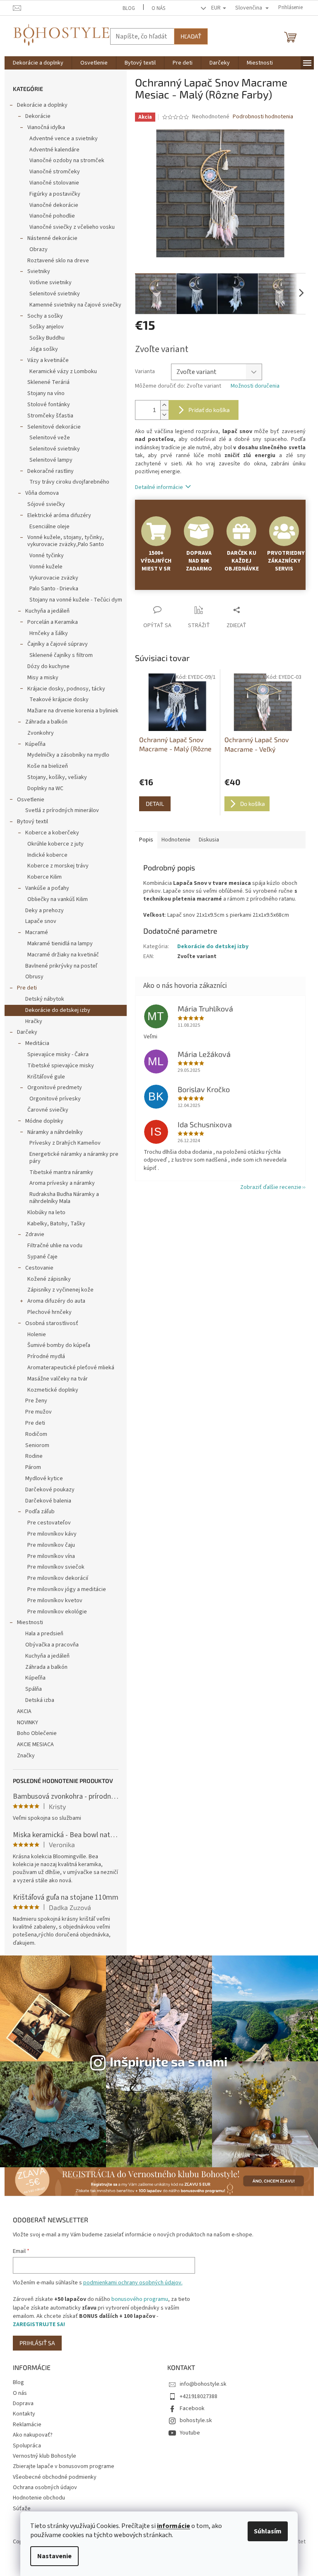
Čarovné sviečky (48, 1110)
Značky (26, 1756)
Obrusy (34, 977)
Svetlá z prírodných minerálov (62, 810)
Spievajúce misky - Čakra (58, 1054)
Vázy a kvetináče (48, 360)
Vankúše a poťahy (47, 888)
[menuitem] (38, 63)
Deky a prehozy (45, 911)
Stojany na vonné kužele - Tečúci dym (76, 600)
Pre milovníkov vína (51, 1556)
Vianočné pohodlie (52, 216)
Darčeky (27, 1032)
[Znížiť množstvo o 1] (164, 415)
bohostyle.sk (196, 2420)
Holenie (37, 1335)
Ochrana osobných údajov (45, 2487)
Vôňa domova (42, 493)
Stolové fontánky (49, 405)
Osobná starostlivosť (52, 1323)
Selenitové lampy (51, 460)
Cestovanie (39, 1268)
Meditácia (37, 1043)
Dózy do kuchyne (48, 666)
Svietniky (39, 271)
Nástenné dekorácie (52, 238)
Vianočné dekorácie (54, 205)
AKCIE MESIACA (35, 1744)
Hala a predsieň (44, 1634)
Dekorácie (38, 116)
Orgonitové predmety (55, 1088)
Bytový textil (33, 822)
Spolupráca (27, 2446)
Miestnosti (30, 1622)
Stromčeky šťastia (50, 416)
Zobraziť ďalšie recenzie (271, 1187)
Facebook (192, 2408)
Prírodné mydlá (46, 1356)
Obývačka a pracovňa (52, 1645)
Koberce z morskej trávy (58, 866)
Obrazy (39, 249)
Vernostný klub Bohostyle (45, 2456)
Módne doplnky (44, 1121)
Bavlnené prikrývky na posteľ (61, 966)
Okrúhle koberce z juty (55, 844)
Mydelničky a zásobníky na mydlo (68, 755)
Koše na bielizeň (48, 766)
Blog (129, 8)
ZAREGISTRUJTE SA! (39, 2324)
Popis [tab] (146, 840)
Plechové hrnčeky (49, 1312)
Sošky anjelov (47, 327)
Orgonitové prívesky (55, 1099)
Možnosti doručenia (255, 386)
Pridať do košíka (209, 410)
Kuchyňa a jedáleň (47, 611)
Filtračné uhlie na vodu (55, 1246)
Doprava (23, 2403)
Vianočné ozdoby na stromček (67, 161)
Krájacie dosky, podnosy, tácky (66, 689)
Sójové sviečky (46, 504)
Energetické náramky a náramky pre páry (74, 1158)
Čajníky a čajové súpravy (58, 644)
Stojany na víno (46, 393)
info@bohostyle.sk (203, 2384)
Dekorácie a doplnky (42, 105)
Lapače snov (41, 921)
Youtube (190, 2433)
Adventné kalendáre (54, 150)
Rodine (34, 1456)
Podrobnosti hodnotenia (263, 117)
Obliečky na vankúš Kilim (58, 899)
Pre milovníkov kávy (52, 1534)
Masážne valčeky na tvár (58, 1379)
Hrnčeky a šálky (49, 633)
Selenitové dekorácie (54, 427)
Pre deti (27, 988)
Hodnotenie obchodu (39, 2498)
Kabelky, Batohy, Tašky (56, 1224)
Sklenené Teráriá (48, 382)
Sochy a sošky (45, 316)
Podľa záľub (40, 1512)
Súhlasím (268, 2531)
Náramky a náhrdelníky (55, 1132)
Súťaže (22, 2509)
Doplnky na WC (45, 788)
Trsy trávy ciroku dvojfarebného (69, 482)
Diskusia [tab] (209, 840)
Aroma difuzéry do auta (56, 1301)
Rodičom (36, 1434)
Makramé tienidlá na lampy (60, 944)
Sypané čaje (42, 1257)
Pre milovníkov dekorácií (58, 1578)
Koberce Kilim (45, 877)
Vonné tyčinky (47, 556)
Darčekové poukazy (50, 1490)
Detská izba (40, 1700)
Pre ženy (36, 1401)
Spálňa (34, 1689)
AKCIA (24, 1711)
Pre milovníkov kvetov (55, 1601)
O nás (158, 8)
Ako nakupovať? (33, 2435)
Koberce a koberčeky (52, 833)
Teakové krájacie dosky (59, 700)
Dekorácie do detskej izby (58, 1010)
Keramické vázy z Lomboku (63, 371)
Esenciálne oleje (49, 527)
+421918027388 (199, 2396)
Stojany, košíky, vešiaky (57, 777)
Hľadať (191, 36)
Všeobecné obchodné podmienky (55, 2477)
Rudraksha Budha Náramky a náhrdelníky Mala (64, 1198)
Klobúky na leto (46, 1213)
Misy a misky (43, 678)
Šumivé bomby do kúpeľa (59, 1345)
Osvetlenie (31, 800)
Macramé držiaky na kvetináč (63, 955)
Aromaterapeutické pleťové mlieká (71, 1368)
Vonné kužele (46, 567)
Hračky (34, 1021)
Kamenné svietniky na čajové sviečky (75, 305)
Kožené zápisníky (49, 1279)
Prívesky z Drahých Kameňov (65, 1143)
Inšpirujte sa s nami (169, 2061)
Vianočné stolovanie (54, 183)
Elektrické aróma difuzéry (59, 515)
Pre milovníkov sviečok (56, 1567)
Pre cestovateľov (49, 1523)
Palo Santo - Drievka (54, 589)
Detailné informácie (159, 487)
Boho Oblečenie (37, 1733)
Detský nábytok (45, 999)
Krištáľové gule (46, 1077)
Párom (33, 1467)
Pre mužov (39, 1412)
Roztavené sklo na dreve (58, 261)
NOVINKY (28, 1723)
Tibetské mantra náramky (61, 1172)
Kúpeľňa (35, 744)
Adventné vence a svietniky (64, 139)
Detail (155, 804)
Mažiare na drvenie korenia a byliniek (73, 711)
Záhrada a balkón (46, 722)
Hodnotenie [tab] (176, 840)
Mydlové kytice (44, 1479)
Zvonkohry (41, 733)
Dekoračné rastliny (51, 471)
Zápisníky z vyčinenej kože (60, 1290)
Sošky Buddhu (47, 338)
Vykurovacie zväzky (54, 578)
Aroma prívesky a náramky (62, 1183)
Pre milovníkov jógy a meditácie (67, 1589)
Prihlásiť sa (37, 2343)
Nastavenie (54, 2556)
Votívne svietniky (51, 283)
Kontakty (24, 2414)
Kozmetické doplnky (53, 1390)
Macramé (37, 932)
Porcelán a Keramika (53, 622)
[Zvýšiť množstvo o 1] (164, 405)
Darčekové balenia (48, 1501)
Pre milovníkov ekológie (57, 1612)
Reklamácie (27, 2425)
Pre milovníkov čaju (51, 1545)
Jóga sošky (44, 349)
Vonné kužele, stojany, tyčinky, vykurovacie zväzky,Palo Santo (66, 541)
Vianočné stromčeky (55, 172)
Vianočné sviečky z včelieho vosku (72, 227)
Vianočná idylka (46, 127)
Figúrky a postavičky (55, 194)
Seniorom (37, 1445)
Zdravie (35, 1234)
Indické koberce (47, 855)
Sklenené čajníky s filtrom (61, 655)
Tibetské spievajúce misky (61, 1066)
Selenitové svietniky (55, 294)
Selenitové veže (50, 438)
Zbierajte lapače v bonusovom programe (64, 2466)
